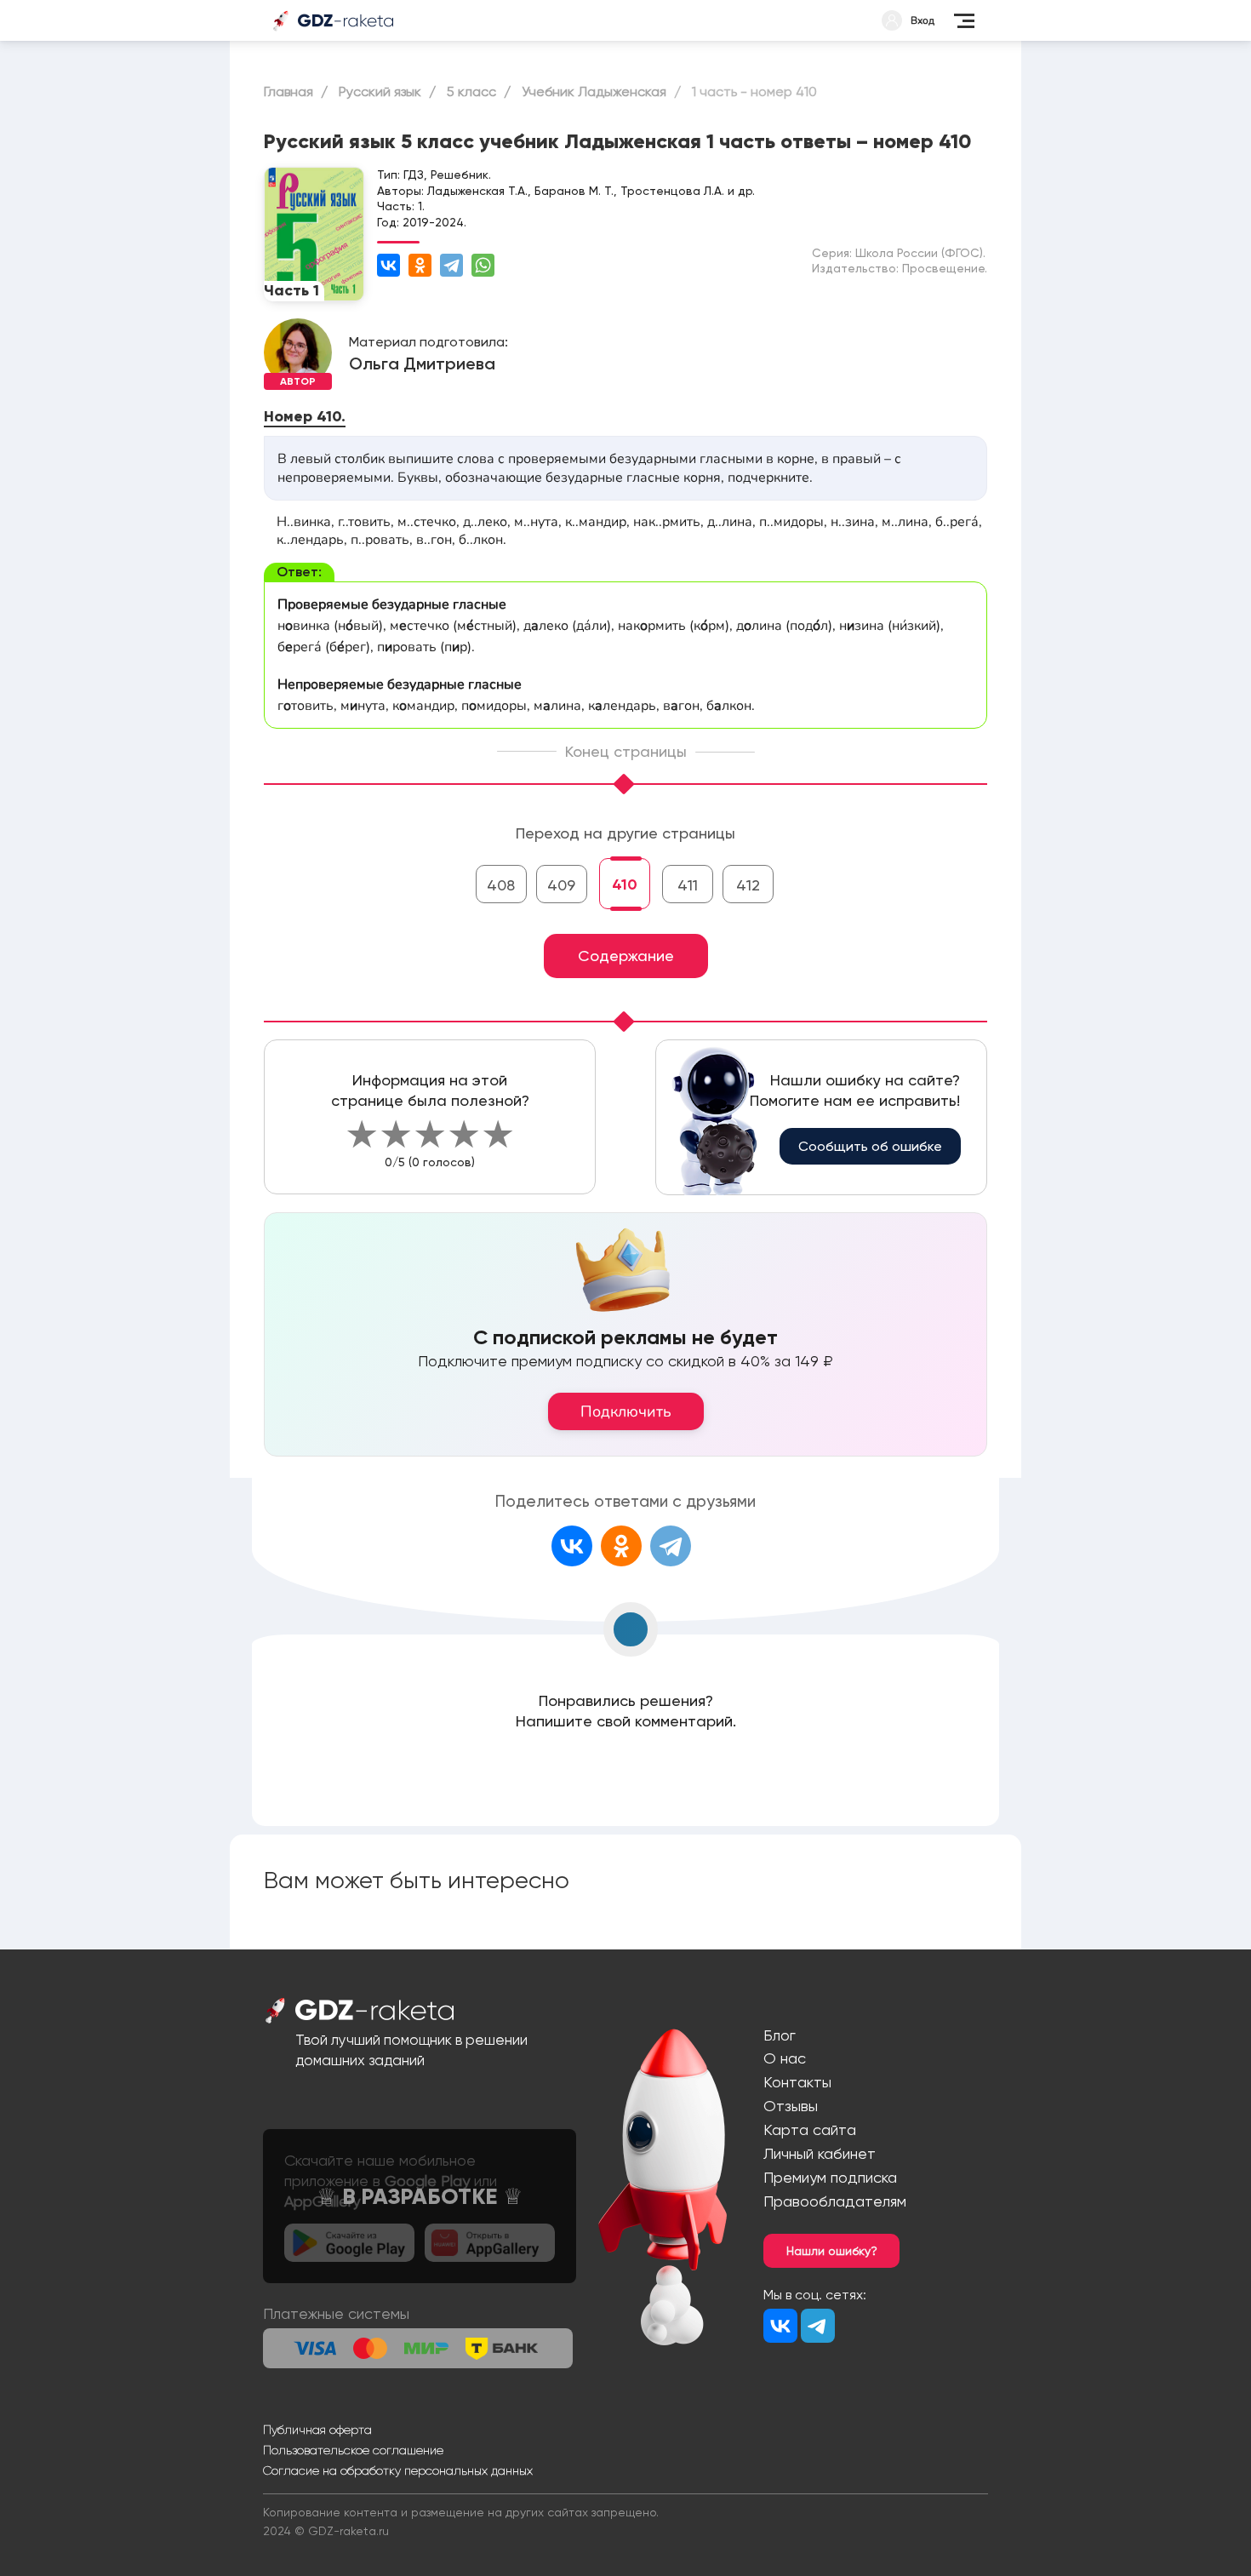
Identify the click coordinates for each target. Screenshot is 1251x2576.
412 (748, 885)
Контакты (797, 2082)
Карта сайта (810, 2129)
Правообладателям (835, 2201)
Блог (780, 2035)
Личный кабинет (820, 2153)
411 (688, 885)
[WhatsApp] (483, 265)
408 (501, 885)
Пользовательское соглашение (353, 2450)
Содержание (626, 956)
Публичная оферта (317, 2430)
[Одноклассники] (420, 265)
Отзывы (791, 2106)
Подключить (626, 1411)
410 (625, 884)
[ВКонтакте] (388, 265)
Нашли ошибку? (832, 2251)
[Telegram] (451, 265)
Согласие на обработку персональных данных (398, 2470)
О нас (785, 2058)
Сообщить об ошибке (870, 1146)
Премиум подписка (830, 2177)
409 (561, 885)
